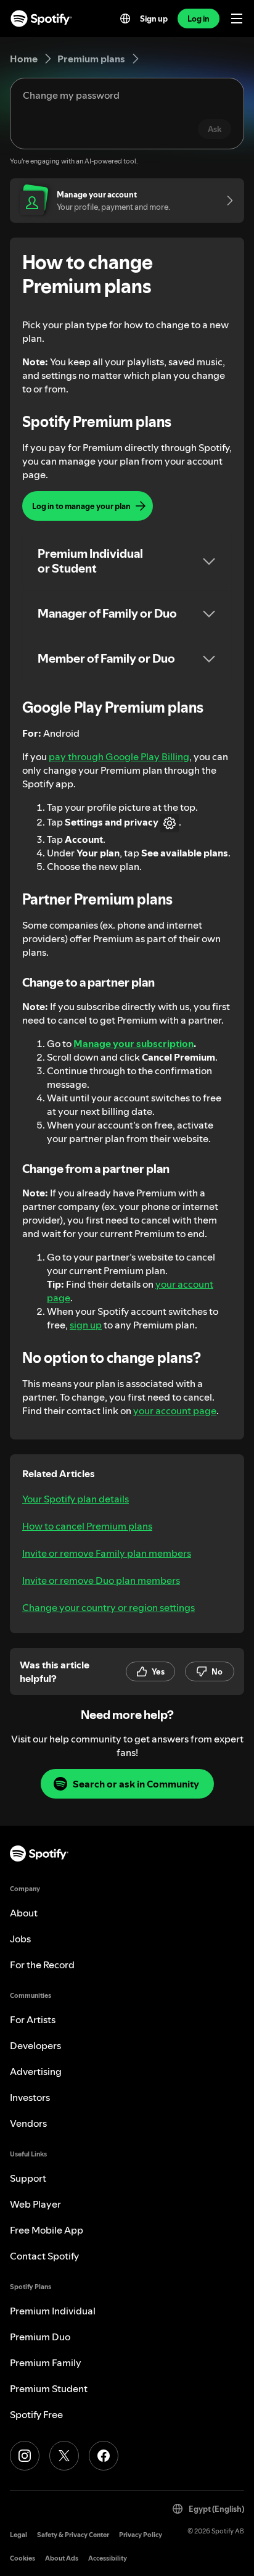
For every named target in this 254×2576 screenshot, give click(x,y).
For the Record (42, 1965)
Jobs (20, 1939)
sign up (86, 1325)
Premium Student (49, 2388)
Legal (18, 2535)
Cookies (23, 2558)
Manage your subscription (133, 1043)
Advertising (36, 2071)
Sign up (154, 19)
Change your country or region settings (109, 1607)
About (24, 1913)
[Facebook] (104, 2456)
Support (28, 2178)
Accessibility (108, 2558)
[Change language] (125, 19)
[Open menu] (237, 19)
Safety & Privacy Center (73, 2535)
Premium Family (46, 2363)
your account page (175, 1410)
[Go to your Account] (226, 201)
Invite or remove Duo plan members (101, 1580)
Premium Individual (53, 2311)
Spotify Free (36, 2414)
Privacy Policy (141, 2535)
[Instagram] (25, 2456)
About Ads (62, 2558)
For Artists (33, 2019)
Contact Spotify (44, 2256)
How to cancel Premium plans (87, 1526)
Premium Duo (40, 2337)
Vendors (28, 2123)
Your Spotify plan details (76, 1499)
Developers (35, 2045)
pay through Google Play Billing (119, 756)
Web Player (35, 2204)
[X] (64, 2456)
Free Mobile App (47, 2230)
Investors (30, 2097)
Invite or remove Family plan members (107, 1553)
